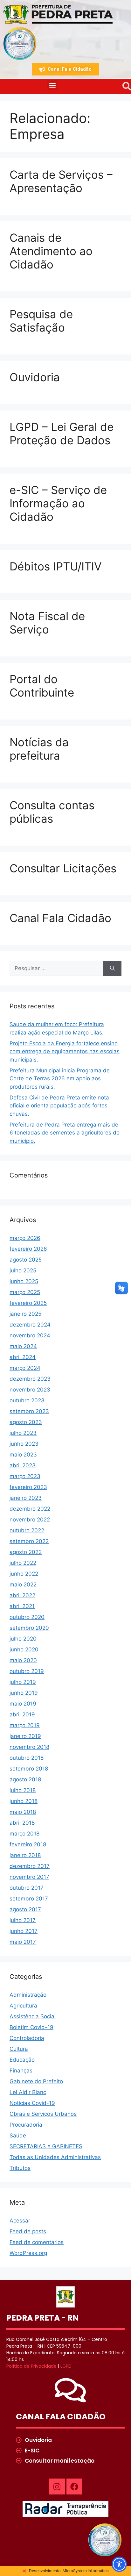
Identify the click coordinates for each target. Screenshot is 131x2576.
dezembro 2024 (30, 1325)
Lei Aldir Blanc (28, 2092)
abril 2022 (22, 1595)
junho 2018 (24, 1801)
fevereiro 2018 (28, 1844)
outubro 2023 (27, 1400)
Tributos (20, 2168)
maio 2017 (23, 1942)
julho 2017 (23, 1920)
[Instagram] (57, 2487)
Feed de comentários (37, 2242)
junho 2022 (24, 1574)
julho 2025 (23, 1270)
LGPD (66, 2366)
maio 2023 (23, 1455)
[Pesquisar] (112, 969)
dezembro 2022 (30, 1509)
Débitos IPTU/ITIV (56, 566)
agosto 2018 (25, 1779)
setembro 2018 (29, 1769)
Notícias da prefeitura (39, 749)
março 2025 (25, 1292)
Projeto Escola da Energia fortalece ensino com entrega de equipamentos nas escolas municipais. (65, 1052)
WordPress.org (28, 2253)
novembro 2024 (30, 1335)
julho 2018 (23, 1790)
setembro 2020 (29, 1628)
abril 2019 (22, 1714)
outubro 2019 (27, 1671)
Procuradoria (26, 2125)
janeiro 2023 (26, 1498)
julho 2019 (23, 1682)
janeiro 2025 (25, 1314)
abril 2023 (23, 1465)
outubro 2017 (27, 1888)
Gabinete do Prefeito (36, 2081)
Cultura (19, 2049)
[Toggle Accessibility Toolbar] (119, 2564)
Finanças (21, 2071)
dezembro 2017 (30, 1866)
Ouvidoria (35, 377)
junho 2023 (24, 1444)
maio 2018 (23, 1812)
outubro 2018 (27, 1758)
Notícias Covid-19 (32, 2103)
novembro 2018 (29, 1747)
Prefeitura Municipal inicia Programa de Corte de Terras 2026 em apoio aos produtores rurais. (60, 1079)
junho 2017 (24, 1931)
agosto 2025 (26, 1260)
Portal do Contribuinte (42, 686)
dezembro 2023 (30, 1379)
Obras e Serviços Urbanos (43, 2114)
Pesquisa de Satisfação (41, 321)
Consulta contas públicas (52, 812)
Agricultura (23, 2006)
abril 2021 (22, 1606)
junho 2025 (24, 1281)
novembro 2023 (30, 1390)
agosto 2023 (26, 1422)
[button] (52, 85)
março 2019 (25, 1725)
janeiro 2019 (25, 1736)
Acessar (20, 2221)
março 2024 (25, 1368)
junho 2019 (24, 1693)
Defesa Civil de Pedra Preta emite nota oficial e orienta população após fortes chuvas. (59, 1106)
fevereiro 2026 (28, 1249)
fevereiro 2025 (28, 1303)
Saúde (18, 2136)
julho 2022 (23, 1563)
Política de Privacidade (31, 2366)
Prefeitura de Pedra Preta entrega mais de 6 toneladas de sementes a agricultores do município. (65, 1133)
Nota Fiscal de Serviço (47, 623)
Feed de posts (28, 2231)
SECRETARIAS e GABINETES (46, 2146)
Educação (22, 2060)
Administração (28, 1995)
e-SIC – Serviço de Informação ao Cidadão (58, 503)
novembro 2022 (30, 1520)
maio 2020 (23, 1660)
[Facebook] (74, 2487)
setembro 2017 (29, 1899)
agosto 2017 (25, 1909)
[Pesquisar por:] (56, 969)
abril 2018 (22, 1823)
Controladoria (27, 2038)
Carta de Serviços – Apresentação (61, 181)
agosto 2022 (26, 1552)
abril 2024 (23, 1357)
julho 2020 (23, 1639)
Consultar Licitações (63, 868)
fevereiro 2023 (28, 1487)
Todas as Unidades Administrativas (55, 2157)
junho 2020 (24, 1649)
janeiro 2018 (25, 1855)
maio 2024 (23, 1346)
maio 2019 (23, 1704)
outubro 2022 (27, 1530)
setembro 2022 (29, 1541)
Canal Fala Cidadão (60, 918)
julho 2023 (23, 1433)
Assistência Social (33, 2016)
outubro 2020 (27, 1617)
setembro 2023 (29, 1411)
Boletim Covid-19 (31, 2027)
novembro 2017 (29, 1877)
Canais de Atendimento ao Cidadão (51, 251)
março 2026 (25, 1238)
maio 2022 (23, 1585)
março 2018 (24, 1834)
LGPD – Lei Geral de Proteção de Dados (62, 433)
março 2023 (25, 1476)
